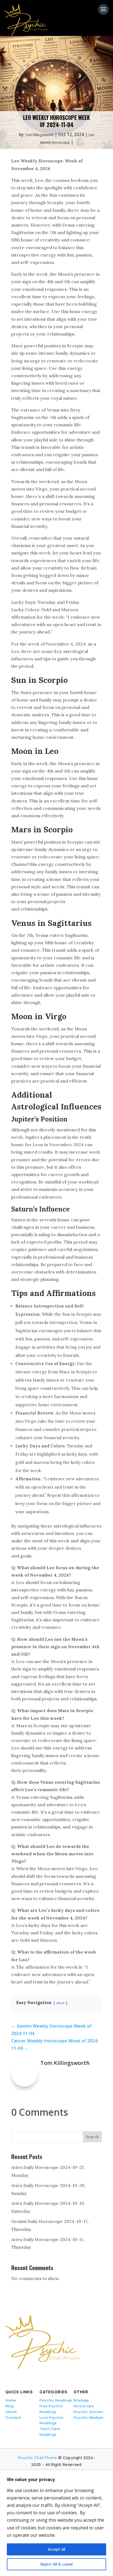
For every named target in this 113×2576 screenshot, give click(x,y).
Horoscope (84, 2406)
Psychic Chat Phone (38, 2458)
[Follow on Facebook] (7, 2377)
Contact (13, 2417)
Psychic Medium (88, 2417)
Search (92, 2137)
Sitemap (81, 2400)
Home (11, 2400)
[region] (56, 2523)
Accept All (56, 2549)
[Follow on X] (16, 2377)
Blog (9, 2406)
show (60, 2003)
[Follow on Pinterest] (47, 2377)
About (11, 2412)
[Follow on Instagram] (35, 2377)
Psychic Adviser (88, 2412)
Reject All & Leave (57, 2564)
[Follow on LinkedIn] (26, 2377)
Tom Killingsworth (39, 135)
